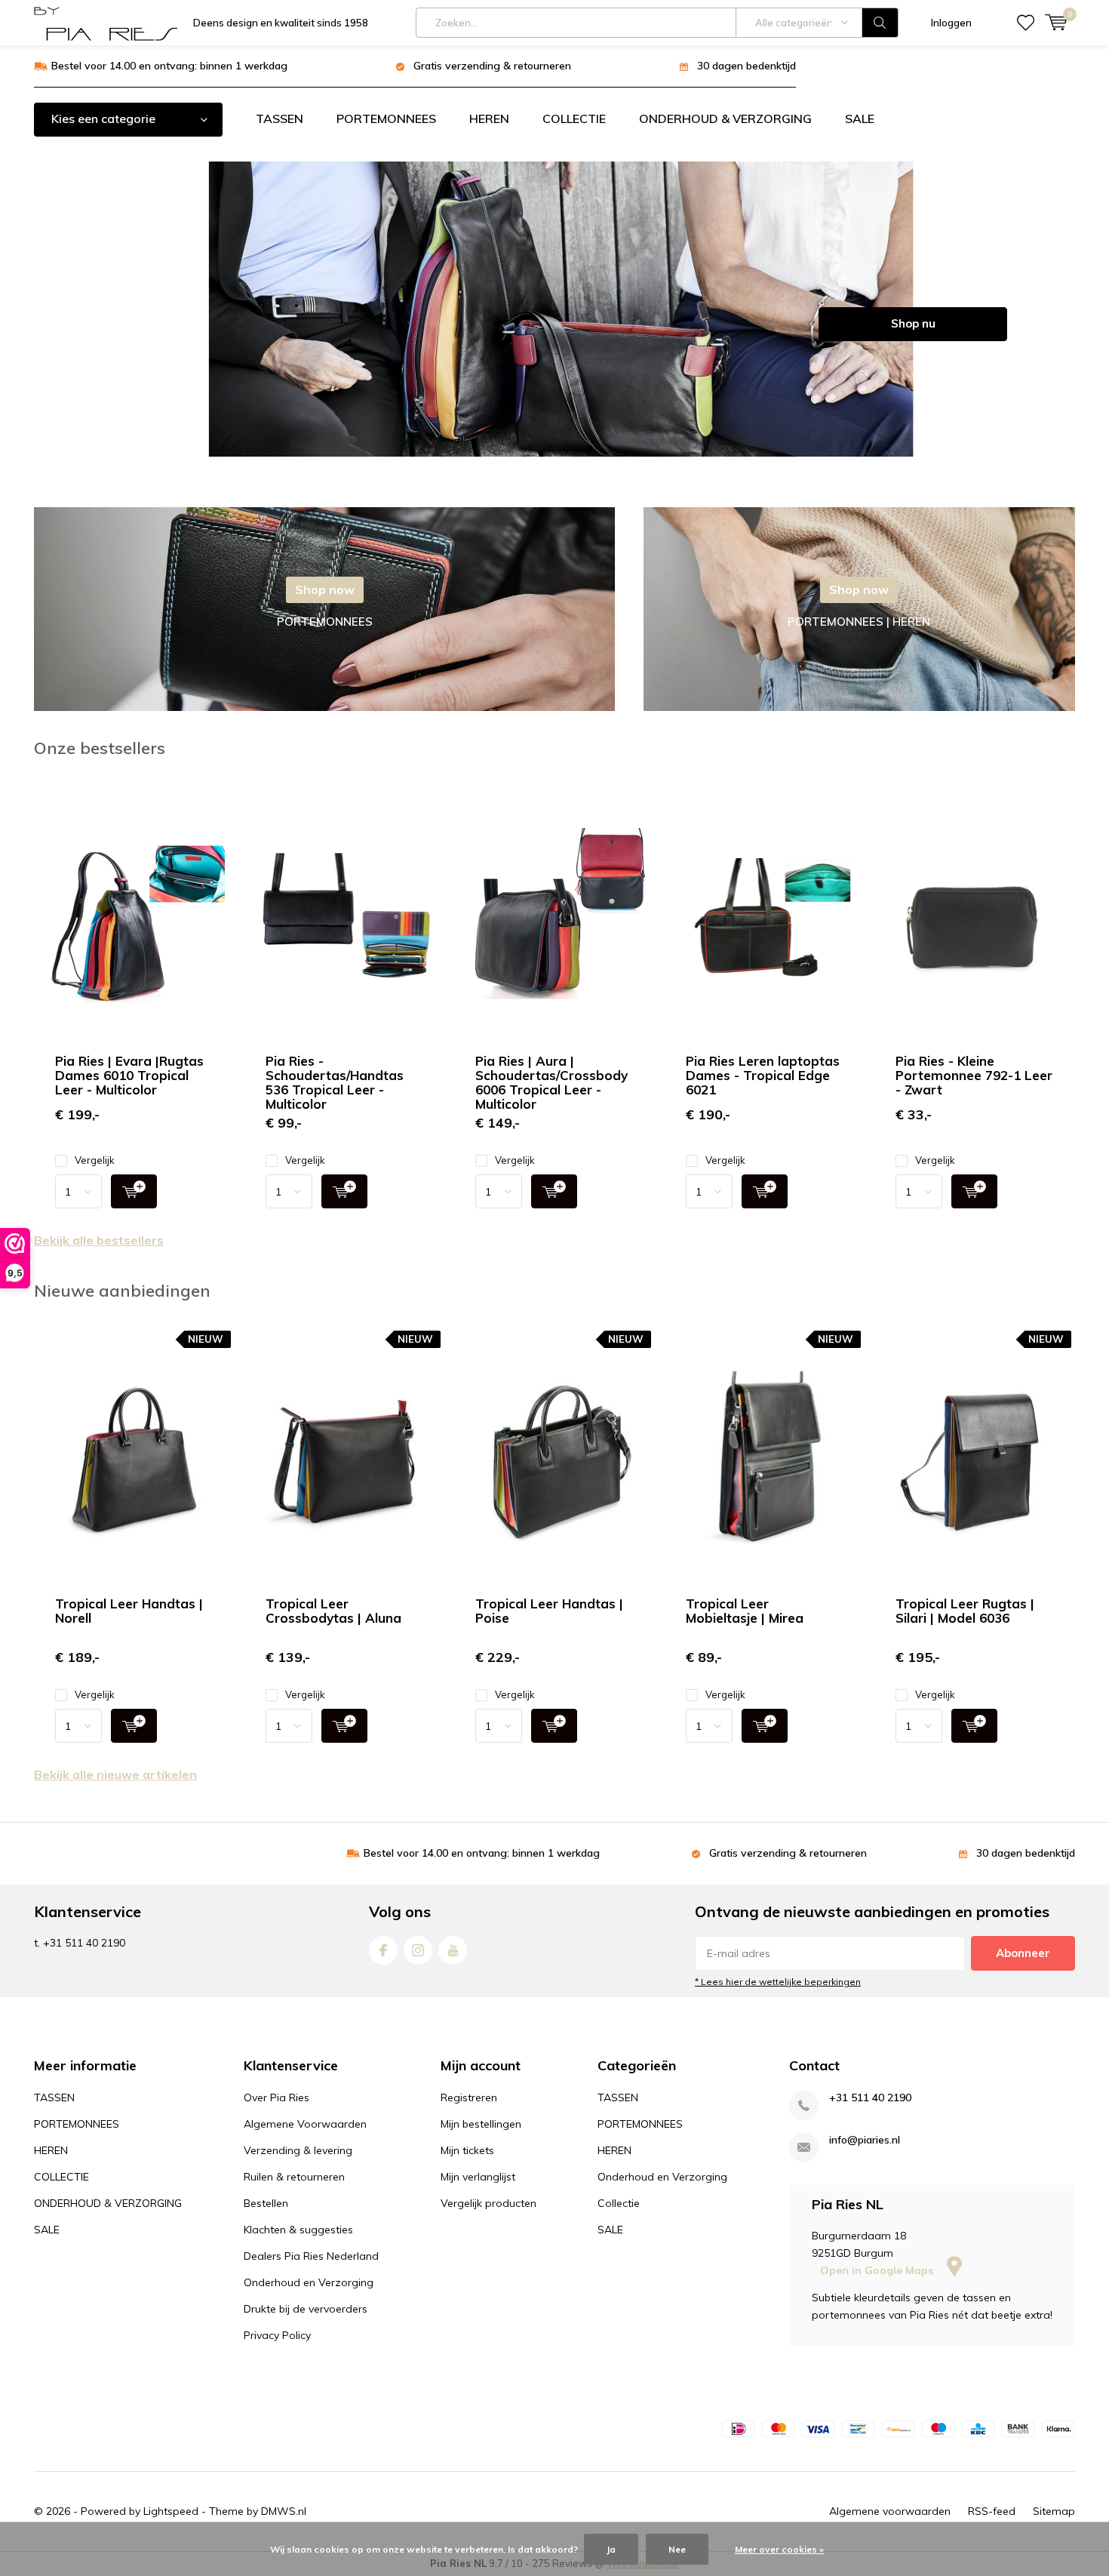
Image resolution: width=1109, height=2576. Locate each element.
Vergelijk (95, 1160)
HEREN (489, 118)
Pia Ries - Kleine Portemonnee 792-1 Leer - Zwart (974, 1075)
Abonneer (1023, 1953)
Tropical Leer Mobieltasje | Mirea (745, 1611)
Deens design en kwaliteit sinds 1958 (281, 23)
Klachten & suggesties (298, 2230)
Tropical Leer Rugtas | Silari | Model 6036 (965, 1611)
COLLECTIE (574, 118)
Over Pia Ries (276, 2097)
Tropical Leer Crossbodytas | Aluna (333, 1611)
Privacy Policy (277, 2335)
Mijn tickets (467, 2150)
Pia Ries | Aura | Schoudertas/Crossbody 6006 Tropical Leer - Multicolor (551, 1082)
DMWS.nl (284, 2511)
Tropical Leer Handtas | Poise (549, 1611)
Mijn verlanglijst (478, 2177)
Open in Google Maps (878, 2270)
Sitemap (1054, 2511)
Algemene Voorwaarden (305, 2124)
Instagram (418, 1950)
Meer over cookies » (779, 2549)
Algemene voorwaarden (890, 2511)
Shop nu (913, 323)
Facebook (383, 1950)
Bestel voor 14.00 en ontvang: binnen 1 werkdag (169, 66)
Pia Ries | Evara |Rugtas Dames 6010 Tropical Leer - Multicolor (129, 1075)
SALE (860, 118)
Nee (677, 2549)
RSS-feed (992, 2511)
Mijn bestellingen (481, 2124)
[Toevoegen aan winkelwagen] (134, 1191)
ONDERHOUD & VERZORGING (725, 118)
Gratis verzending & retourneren (492, 66)
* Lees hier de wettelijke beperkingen (778, 1982)
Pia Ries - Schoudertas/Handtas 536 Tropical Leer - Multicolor (335, 1082)
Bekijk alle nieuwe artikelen (115, 1774)
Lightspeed (171, 2511)
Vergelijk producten (488, 2203)
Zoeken (880, 23)
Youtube (453, 1950)
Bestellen (266, 2203)
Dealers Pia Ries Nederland (311, 2256)
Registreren (469, 2097)
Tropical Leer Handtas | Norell (129, 1611)
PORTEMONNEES (386, 118)
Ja (611, 2549)
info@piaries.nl (865, 2140)
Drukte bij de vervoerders (306, 2309)
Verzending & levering (298, 2150)
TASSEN (280, 118)
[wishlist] (1026, 23)
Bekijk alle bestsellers (99, 1240)
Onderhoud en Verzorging (309, 2282)
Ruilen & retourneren (294, 2177)
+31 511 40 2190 (870, 2098)
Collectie (619, 2203)
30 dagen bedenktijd (747, 66)
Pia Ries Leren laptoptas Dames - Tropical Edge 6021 (763, 1075)
